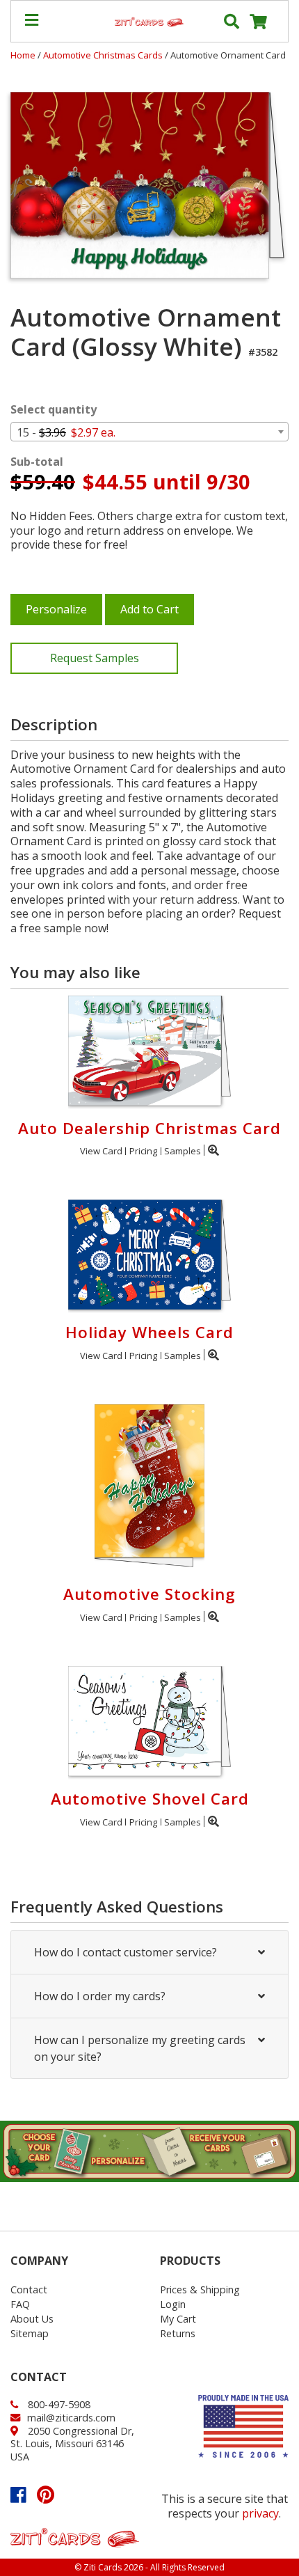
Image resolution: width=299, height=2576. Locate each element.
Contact (29, 2290)
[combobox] (149, 432)
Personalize (56, 609)
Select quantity (54, 410)
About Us (32, 2319)
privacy (260, 2513)
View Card (101, 1151)
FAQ (20, 2304)
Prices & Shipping (200, 2290)
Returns (178, 2333)
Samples (183, 1151)
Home (23, 55)
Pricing (143, 1151)
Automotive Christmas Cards (104, 55)
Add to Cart (149, 609)
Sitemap (30, 2333)
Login (173, 2304)
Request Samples (95, 658)
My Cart (178, 2319)
